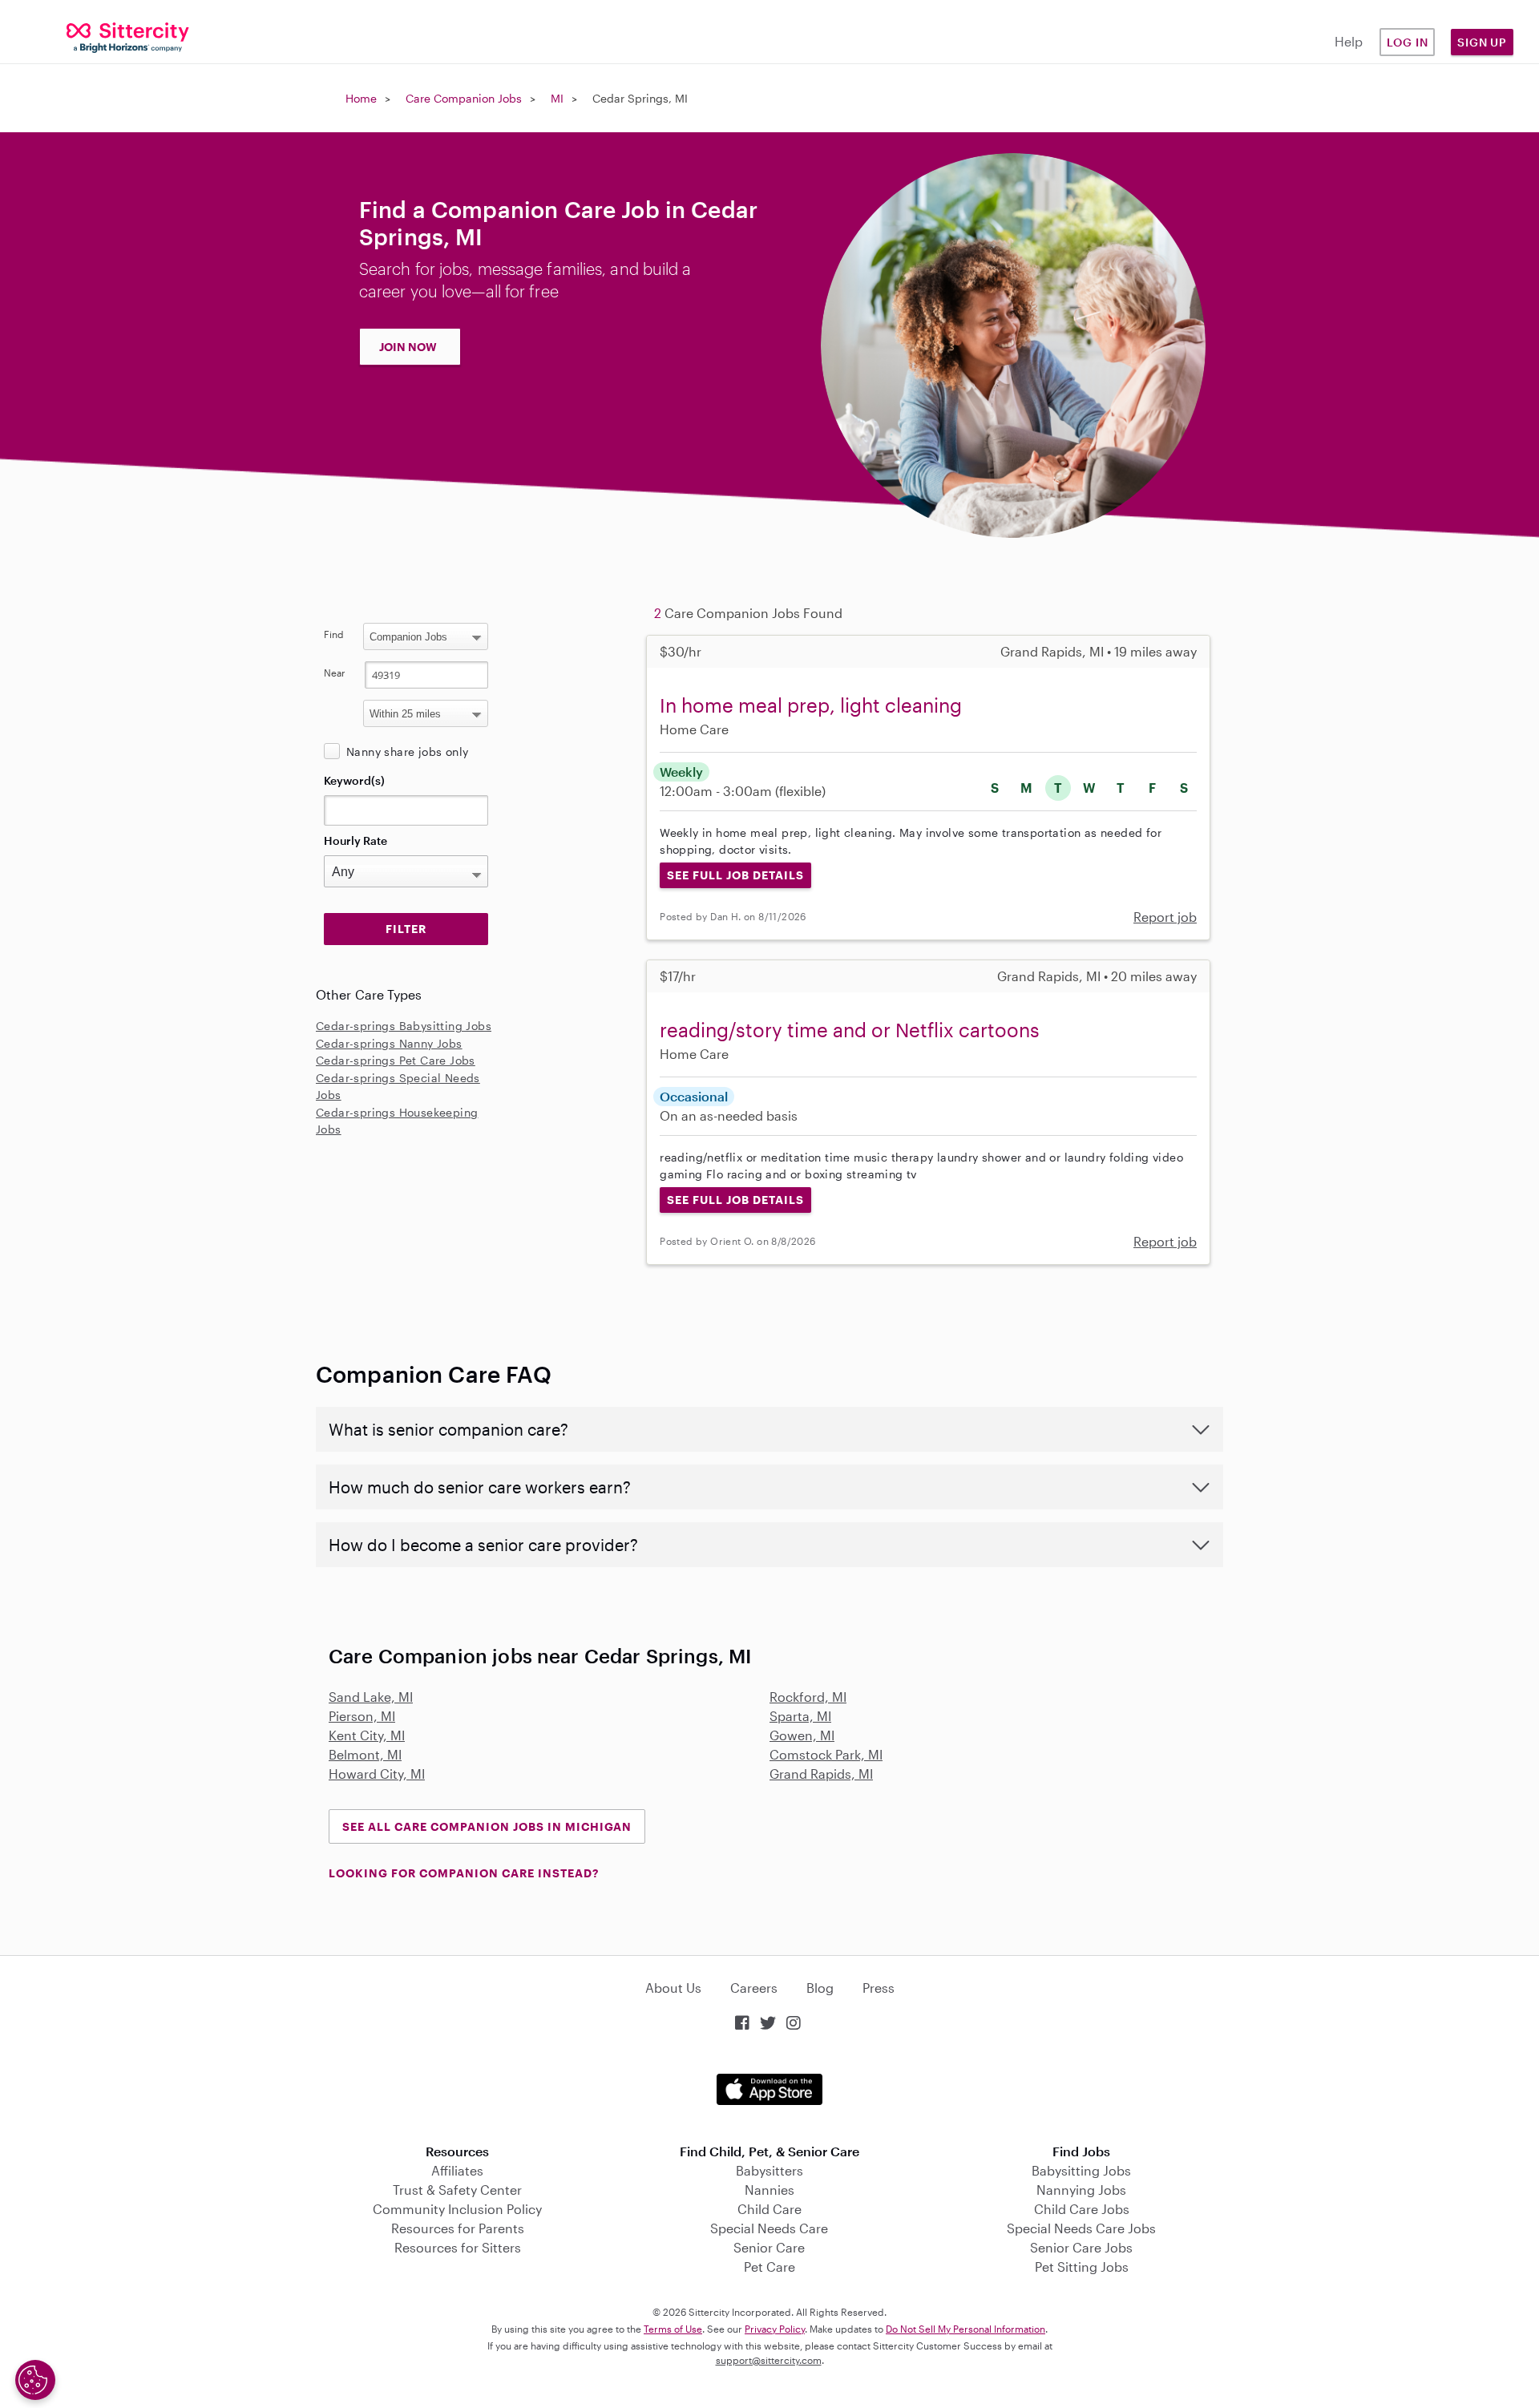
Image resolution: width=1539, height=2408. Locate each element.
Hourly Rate (355, 840)
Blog (820, 1988)
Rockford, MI (808, 1697)
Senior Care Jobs (1081, 2247)
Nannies (769, 2190)
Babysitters (769, 2170)
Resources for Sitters (458, 2247)
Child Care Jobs (1082, 2209)
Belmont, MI (365, 1754)
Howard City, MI (377, 1774)
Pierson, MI (362, 1716)
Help (1349, 41)
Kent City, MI (367, 1735)
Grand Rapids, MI (821, 1774)
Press (879, 1988)
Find (334, 634)
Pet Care (769, 2267)
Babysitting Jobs (1081, 2170)
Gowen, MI (802, 1735)
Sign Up (1482, 42)
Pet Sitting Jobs (1082, 2267)
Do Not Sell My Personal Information (965, 2329)
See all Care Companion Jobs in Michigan (487, 1826)
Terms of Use (673, 2329)
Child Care (769, 2209)
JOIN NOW (408, 347)
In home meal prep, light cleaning (811, 705)
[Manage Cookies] (35, 2380)
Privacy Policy (775, 2329)
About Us (673, 1988)
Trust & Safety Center (457, 2190)
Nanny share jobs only (407, 751)
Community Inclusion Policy (457, 2209)
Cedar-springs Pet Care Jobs (396, 1060)
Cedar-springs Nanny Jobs (389, 1043)
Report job (1165, 917)
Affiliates (457, 2170)
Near (335, 673)
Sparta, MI (800, 1716)
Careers (754, 1988)
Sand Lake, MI (371, 1697)
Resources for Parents (458, 2228)
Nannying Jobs (1081, 2190)
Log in (1408, 42)
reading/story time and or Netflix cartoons (850, 1030)
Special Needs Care (769, 2228)
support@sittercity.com (769, 2360)
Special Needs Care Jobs (1081, 2228)
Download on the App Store (769, 2089)
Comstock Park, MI (826, 1754)
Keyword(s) (354, 780)
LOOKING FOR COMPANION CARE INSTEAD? (464, 1873)
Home (361, 98)
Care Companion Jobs (464, 98)
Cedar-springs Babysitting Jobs (404, 1026)
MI (557, 98)
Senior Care (769, 2247)
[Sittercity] (128, 36)
